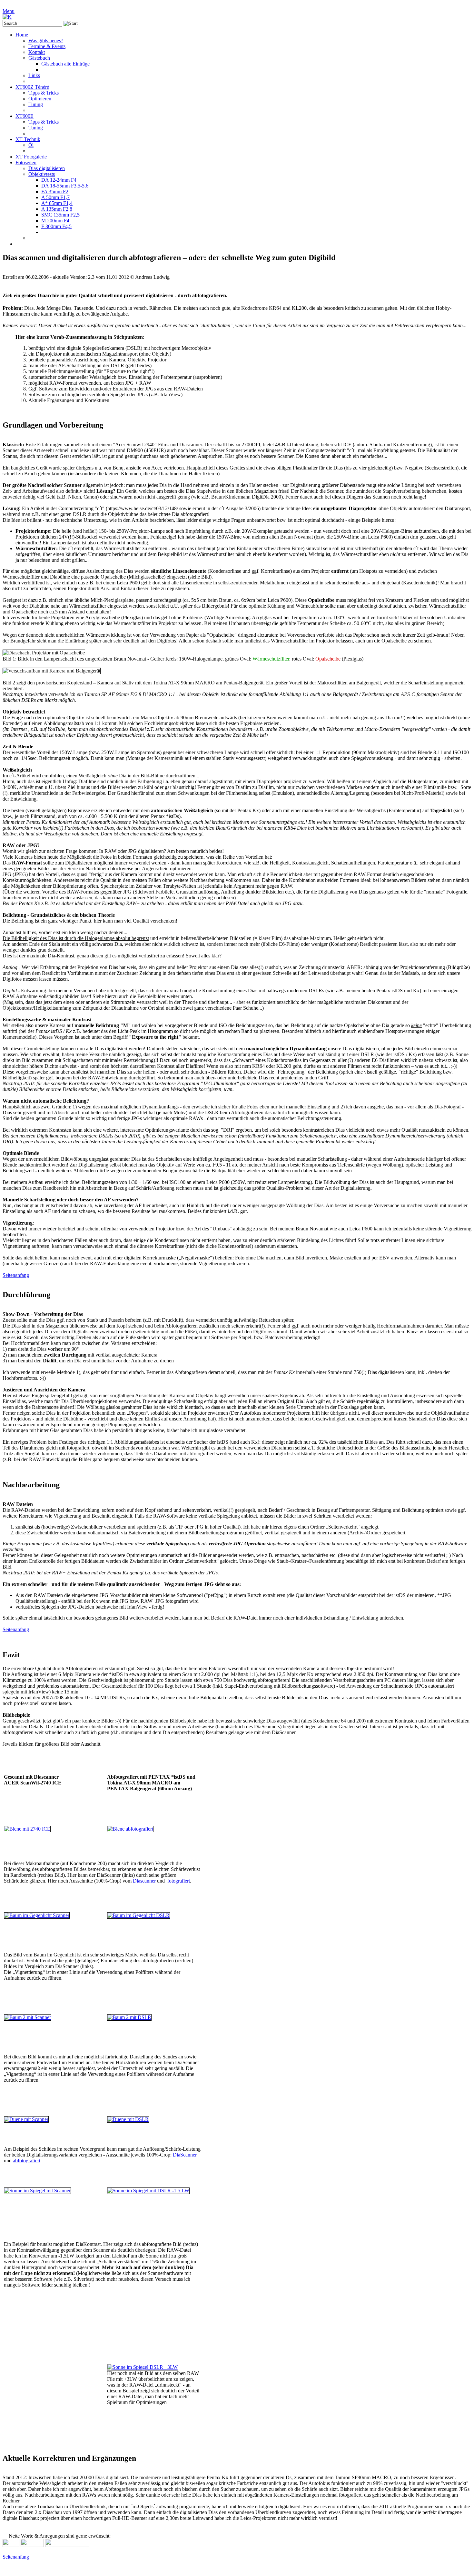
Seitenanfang (16, 1275)
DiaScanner (185, 2155)
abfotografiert (27, 2161)
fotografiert (179, 1881)
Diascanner (144, 1881)
